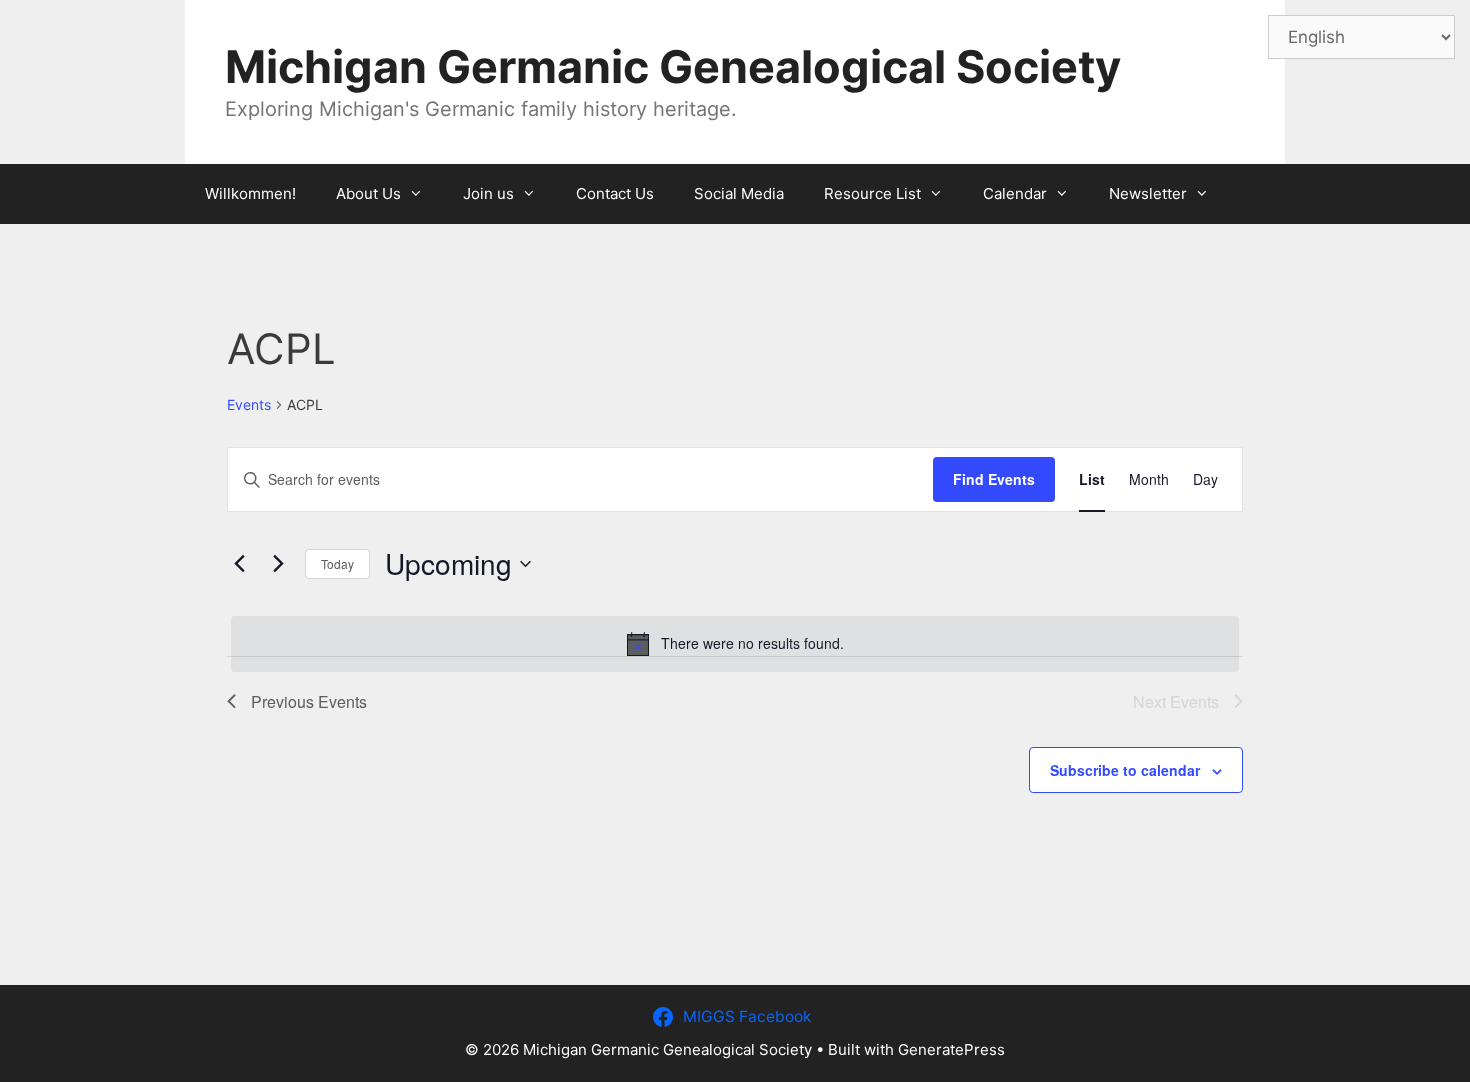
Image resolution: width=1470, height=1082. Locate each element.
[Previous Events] (239, 564)
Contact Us (615, 193)
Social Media (739, 193)
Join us (488, 193)
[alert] (735, 644)
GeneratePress (951, 1049)
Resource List (872, 193)
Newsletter (1148, 193)
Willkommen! (250, 193)
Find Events (994, 479)
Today (337, 563)
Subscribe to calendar (1125, 770)
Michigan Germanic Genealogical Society (673, 66)
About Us (368, 193)
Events (249, 404)
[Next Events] (278, 564)
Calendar (1015, 193)
